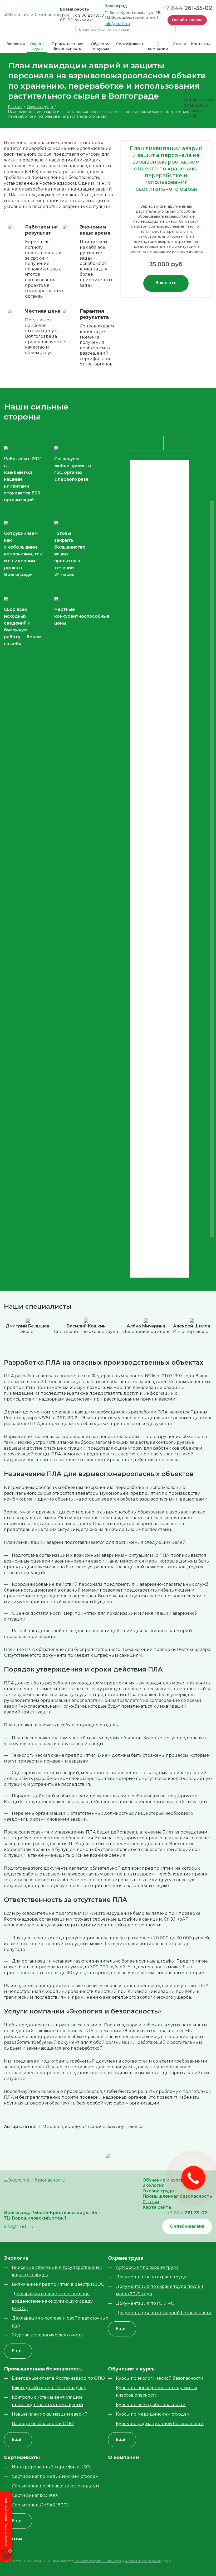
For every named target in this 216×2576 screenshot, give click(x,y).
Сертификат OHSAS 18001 (40, 2505)
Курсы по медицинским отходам (153, 2414)
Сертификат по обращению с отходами (55, 2486)
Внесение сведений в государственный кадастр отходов (57, 2271)
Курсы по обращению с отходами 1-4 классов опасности (156, 2391)
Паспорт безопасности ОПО (43, 2424)
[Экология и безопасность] (34, 14)
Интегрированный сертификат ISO (51, 2467)
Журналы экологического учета (47, 2335)
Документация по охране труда (151, 2277)
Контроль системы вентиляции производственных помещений (48, 2401)
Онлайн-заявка (187, 20)
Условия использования (143, 2561)
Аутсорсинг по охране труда (147, 2267)
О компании (158, 46)
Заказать (166, 283)
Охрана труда (37, 46)
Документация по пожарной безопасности (164, 2313)
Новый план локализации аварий (50, 2414)
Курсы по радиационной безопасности (160, 2424)
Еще (17, 2351)
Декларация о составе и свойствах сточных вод (60, 2322)
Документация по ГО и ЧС (145, 2303)
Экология (16, 44)
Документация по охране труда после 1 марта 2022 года (159, 2290)
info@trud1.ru (117, 24)
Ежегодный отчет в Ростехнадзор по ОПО (58, 2378)
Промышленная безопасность (67, 46)
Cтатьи (180, 44)
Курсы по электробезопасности (151, 2405)
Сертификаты (130, 44)
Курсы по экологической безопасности (160, 2378)
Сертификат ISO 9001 (35, 2495)
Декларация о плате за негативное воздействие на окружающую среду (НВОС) (52, 2301)
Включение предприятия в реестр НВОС (58, 2284)
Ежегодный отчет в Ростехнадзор (49, 2388)
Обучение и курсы (101, 46)
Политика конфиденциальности (97, 2561)
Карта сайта (157, 2207)
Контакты (200, 44)
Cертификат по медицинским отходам (55, 2476)
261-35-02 (187, 8)
